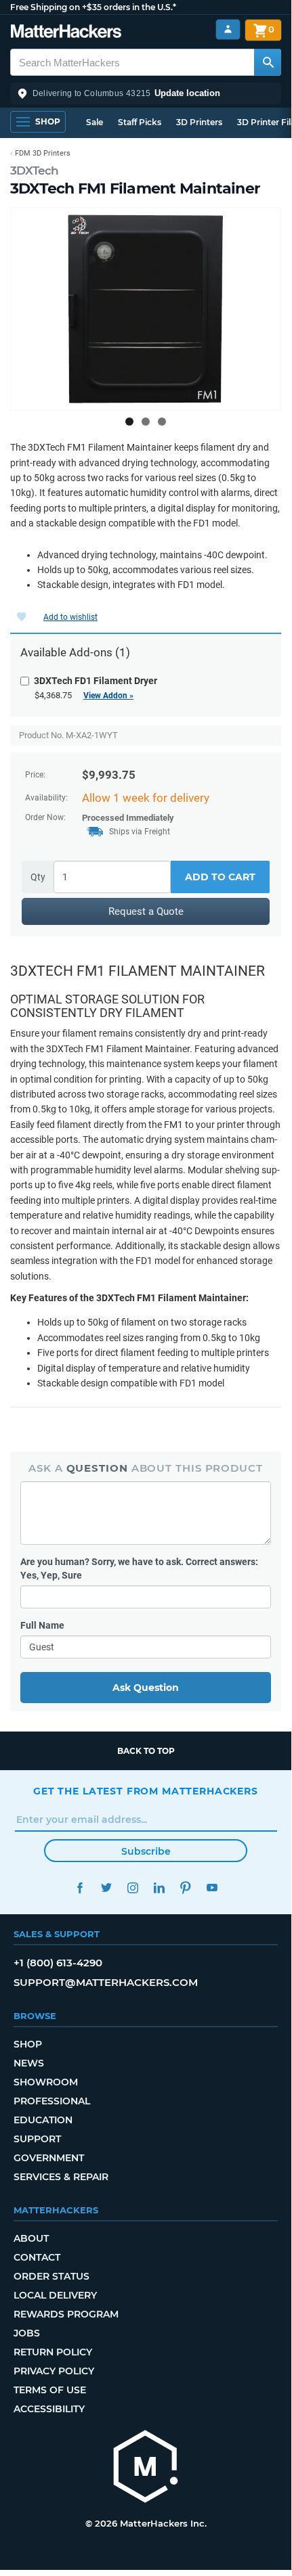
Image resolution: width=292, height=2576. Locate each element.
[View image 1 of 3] (129, 422)
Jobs (27, 2333)
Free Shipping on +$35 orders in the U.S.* (93, 7)
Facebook (80, 1888)
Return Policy (53, 2352)
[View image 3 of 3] (162, 422)
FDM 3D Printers (43, 153)
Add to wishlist (70, 617)
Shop (28, 2044)
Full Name (42, 1625)
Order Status (51, 2276)
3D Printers (199, 122)
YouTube (212, 1888)
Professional (52, 2101)
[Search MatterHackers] (268, 62)
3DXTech (35, 171)
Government (49, 2158)
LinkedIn (159, 1888)
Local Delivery (55, 2295)
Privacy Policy (54, 2371)
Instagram (132, 1888)
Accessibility (49, 2409)
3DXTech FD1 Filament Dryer (96, 681)
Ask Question (146, 1688)
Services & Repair (61, 2177)
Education (43, 2120)
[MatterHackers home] (66, 33)
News (29, 2063)
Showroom (46, 2082)
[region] (146, 309)
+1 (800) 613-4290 (58, 1963)
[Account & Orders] (228, 29)
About (31, 2238)
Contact (37, 2257)
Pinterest (185, 1888)
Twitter (106, 1888)
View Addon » (108, 696)
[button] (146, 93)
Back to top (146, 1751)
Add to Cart (220, 877)
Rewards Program (66, 2314)
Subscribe (146, 1851)
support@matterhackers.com (106, 1982)
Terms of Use (50, 2390)
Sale (95, 122)
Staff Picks (140, 122)
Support (37, 2139)
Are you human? (139, 1568)
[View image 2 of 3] (146, 422)
